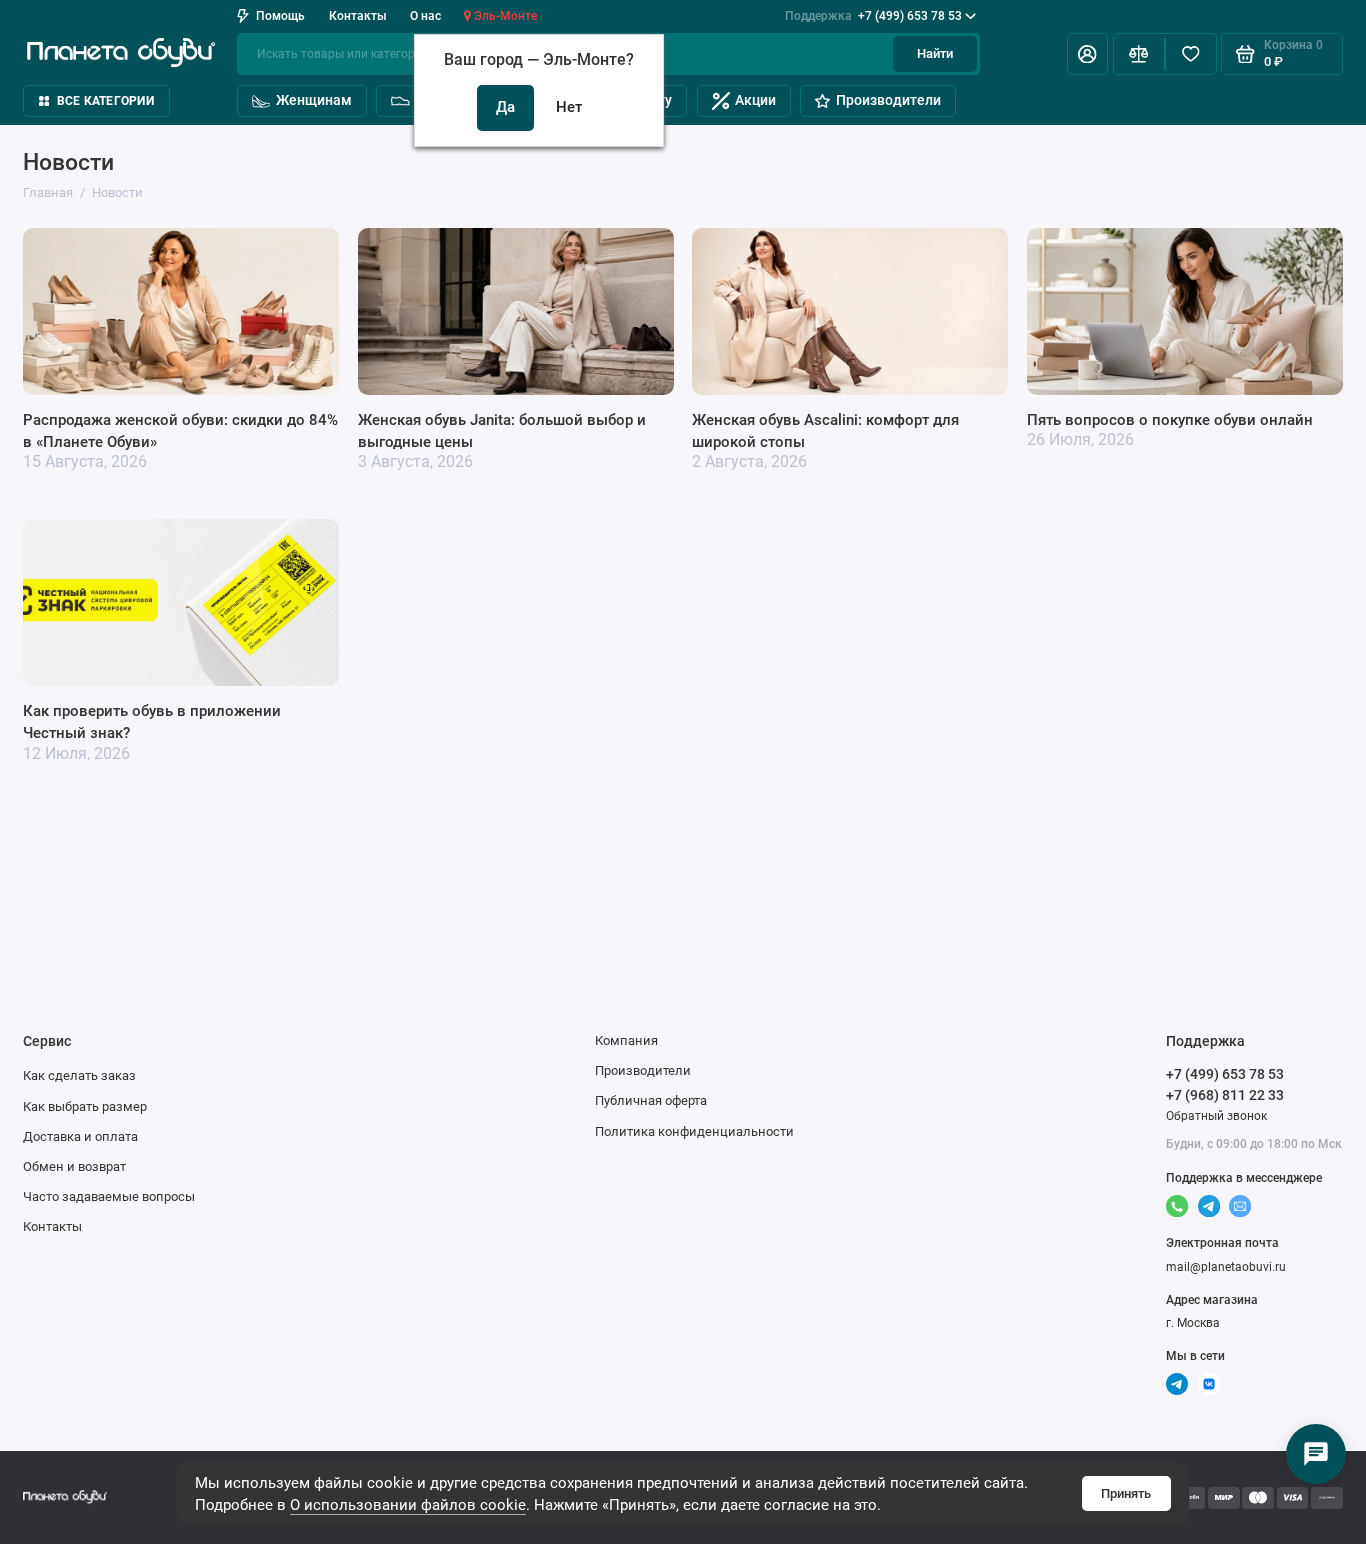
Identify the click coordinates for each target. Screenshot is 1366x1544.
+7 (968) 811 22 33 (1225, 1095)
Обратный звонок (1216, 1116)
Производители (888, 100)
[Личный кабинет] (1087, 54)
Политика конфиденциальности (694, 1131)
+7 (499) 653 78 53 (873, 16)
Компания (626, 1040)
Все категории (105, 101)
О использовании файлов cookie (408, 1505)
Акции (755, 100)
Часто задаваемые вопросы (109, 1196)
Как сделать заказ (79, 1075)
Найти (935, 53)
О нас (425, 16)
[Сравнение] (1139, 54)
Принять (1126, 1493)
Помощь (280, 16)
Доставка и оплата (80, 1136)
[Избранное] (1191, 54)
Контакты (358, 16)
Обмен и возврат (74, 1166)
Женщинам (314, 100)
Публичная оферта (651, 1100)
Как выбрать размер (85, 1106)
